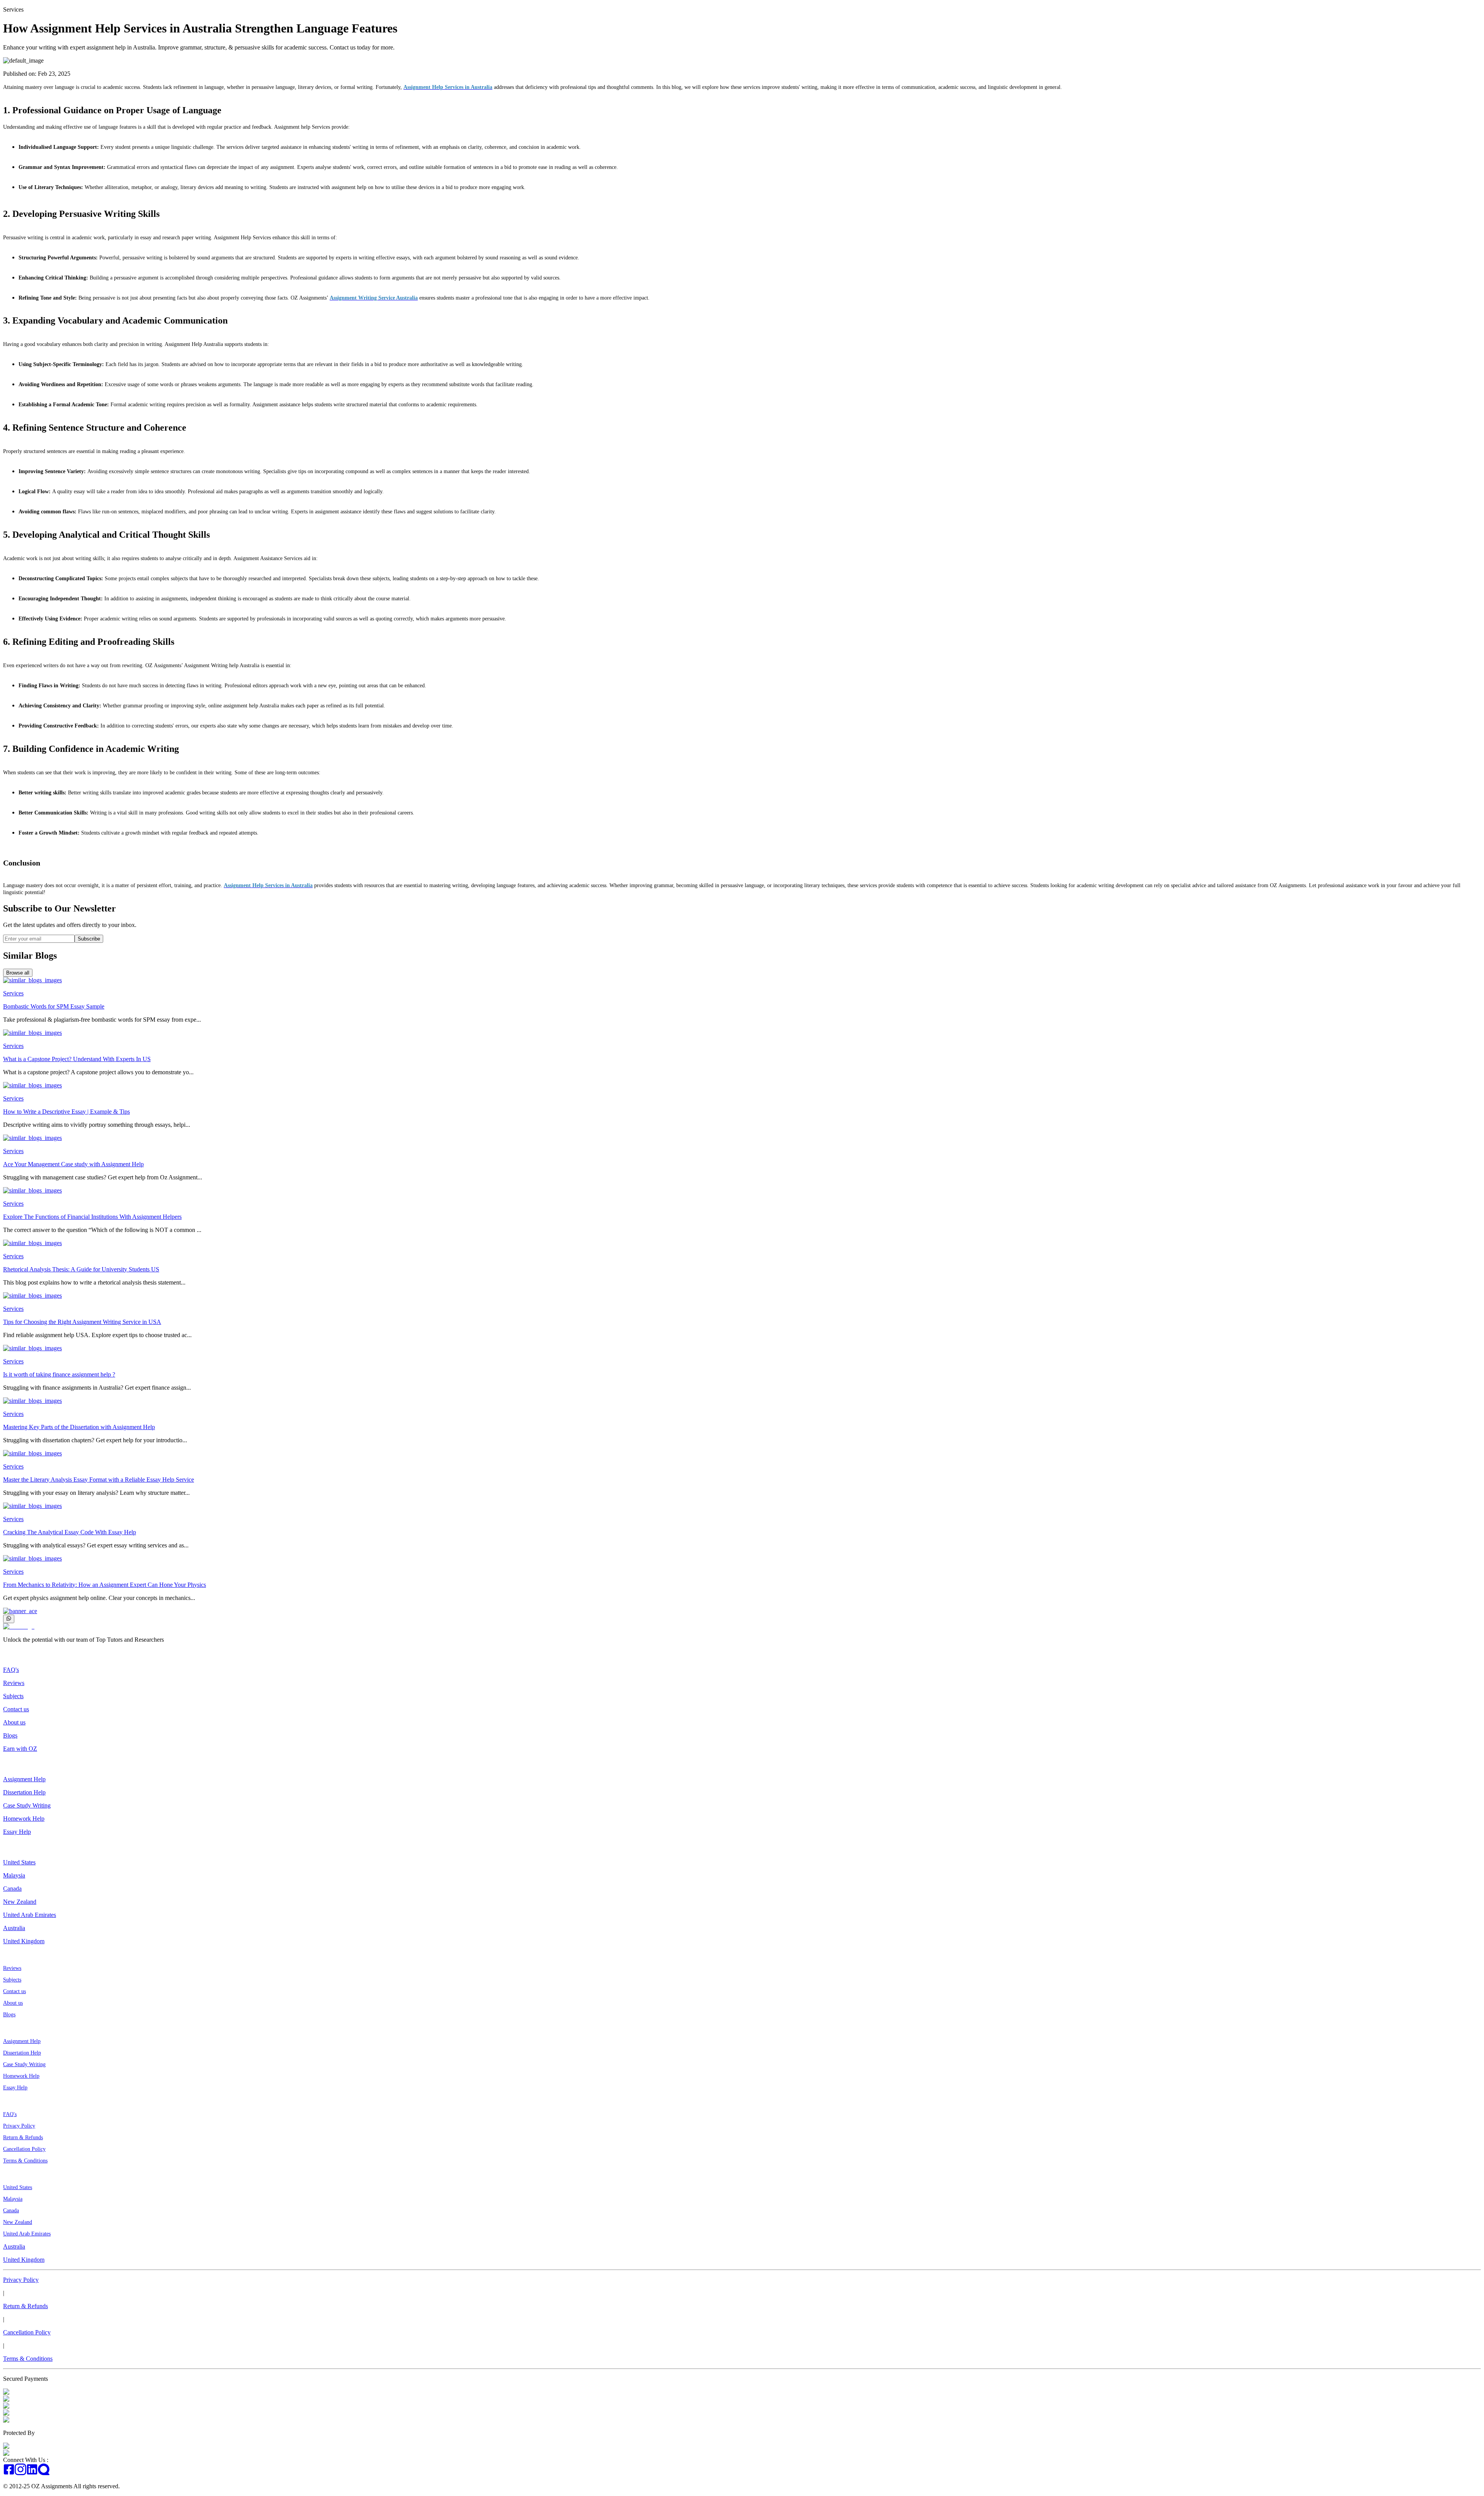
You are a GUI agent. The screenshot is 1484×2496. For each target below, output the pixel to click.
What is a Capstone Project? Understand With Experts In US (77, 1059)
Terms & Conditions (25, 2161)
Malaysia (14, 1875)
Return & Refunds (23, 2137)
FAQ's (11, 1670)
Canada (12, 1889)
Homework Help (24, 1819)
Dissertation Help (24, 1792)
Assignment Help (24, 1779)
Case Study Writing (27, 1805)
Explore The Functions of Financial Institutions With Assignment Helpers (92, 1217)
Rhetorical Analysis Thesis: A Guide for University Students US (81, 1269)
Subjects (13, 1696)
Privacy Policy (19, 2126)
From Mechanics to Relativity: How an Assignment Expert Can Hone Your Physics (105, 1585)
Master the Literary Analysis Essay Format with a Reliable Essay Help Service (99, 1480)
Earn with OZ (20, 1749)
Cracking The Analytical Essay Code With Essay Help (70, 1532)
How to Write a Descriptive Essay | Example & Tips (66, 1112)
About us (14, 1722)
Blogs (10, 1735)
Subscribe (89, 939)
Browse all (18, 973)
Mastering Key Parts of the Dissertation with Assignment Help (79, 1427)
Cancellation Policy (24, 2149)
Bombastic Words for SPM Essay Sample (54, 1006)
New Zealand (20, 1902)
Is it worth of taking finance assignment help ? (59, 1374)
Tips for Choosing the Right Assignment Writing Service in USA (82, 1322)
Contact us (16, 1709)
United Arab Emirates (30, 1915)
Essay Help (17, 1832)
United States (19, 1862)
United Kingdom (24, 1941)
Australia (14, 1928)
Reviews (14, 1683)
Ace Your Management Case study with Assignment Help (73, 1164)
